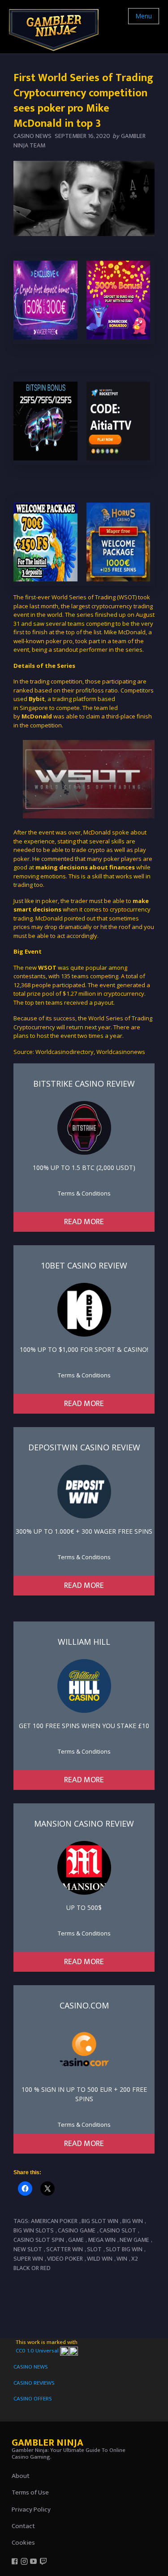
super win (28, 2259)
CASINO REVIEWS (34, 2383)
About (21, 2476)
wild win (100, 2259)
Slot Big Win (124, 2249)
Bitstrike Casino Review (84, 1084)
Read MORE (84, 1222)
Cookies (23, 2543)
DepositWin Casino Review (84, 1447)
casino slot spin (39, 2240)
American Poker (54, 2221)
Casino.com (84, 2005)
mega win (102, 2240)
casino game (77, 2230)
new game (134, 2240)
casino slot (118, 2230)
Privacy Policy (31, 2509)
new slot (28, 2249)
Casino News (32, 136)
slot (94, 2249)
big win (133, 2221)
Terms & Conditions (84, 1193)
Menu (144, 16)
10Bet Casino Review (84, 1265)
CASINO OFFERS (33, 2399)
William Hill (84, 1642)
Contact (23, 2526)
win (122, 2259)
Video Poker (65, 2259)
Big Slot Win (100, 2221)
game (76, 2240)
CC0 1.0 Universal (38, 2351)
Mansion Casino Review (84, 1823)
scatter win (65, 2249)
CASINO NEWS (31, 2367)
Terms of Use (30, 2492)
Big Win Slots (34, 2230)
